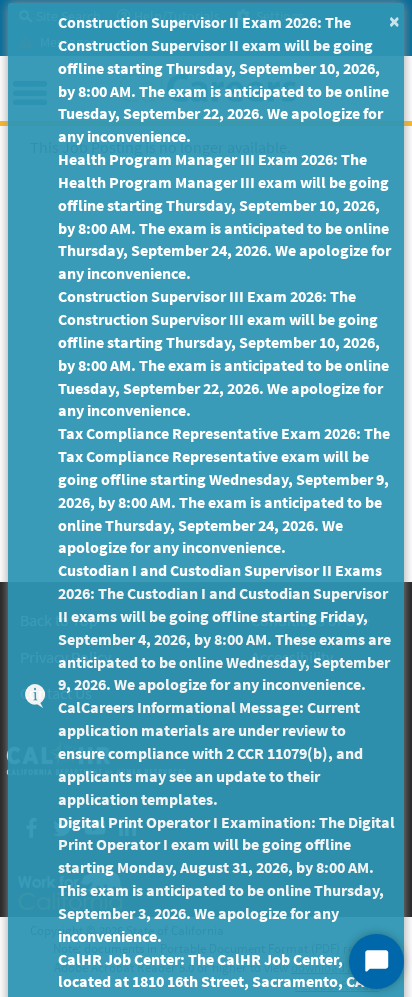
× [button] (394, 20)
